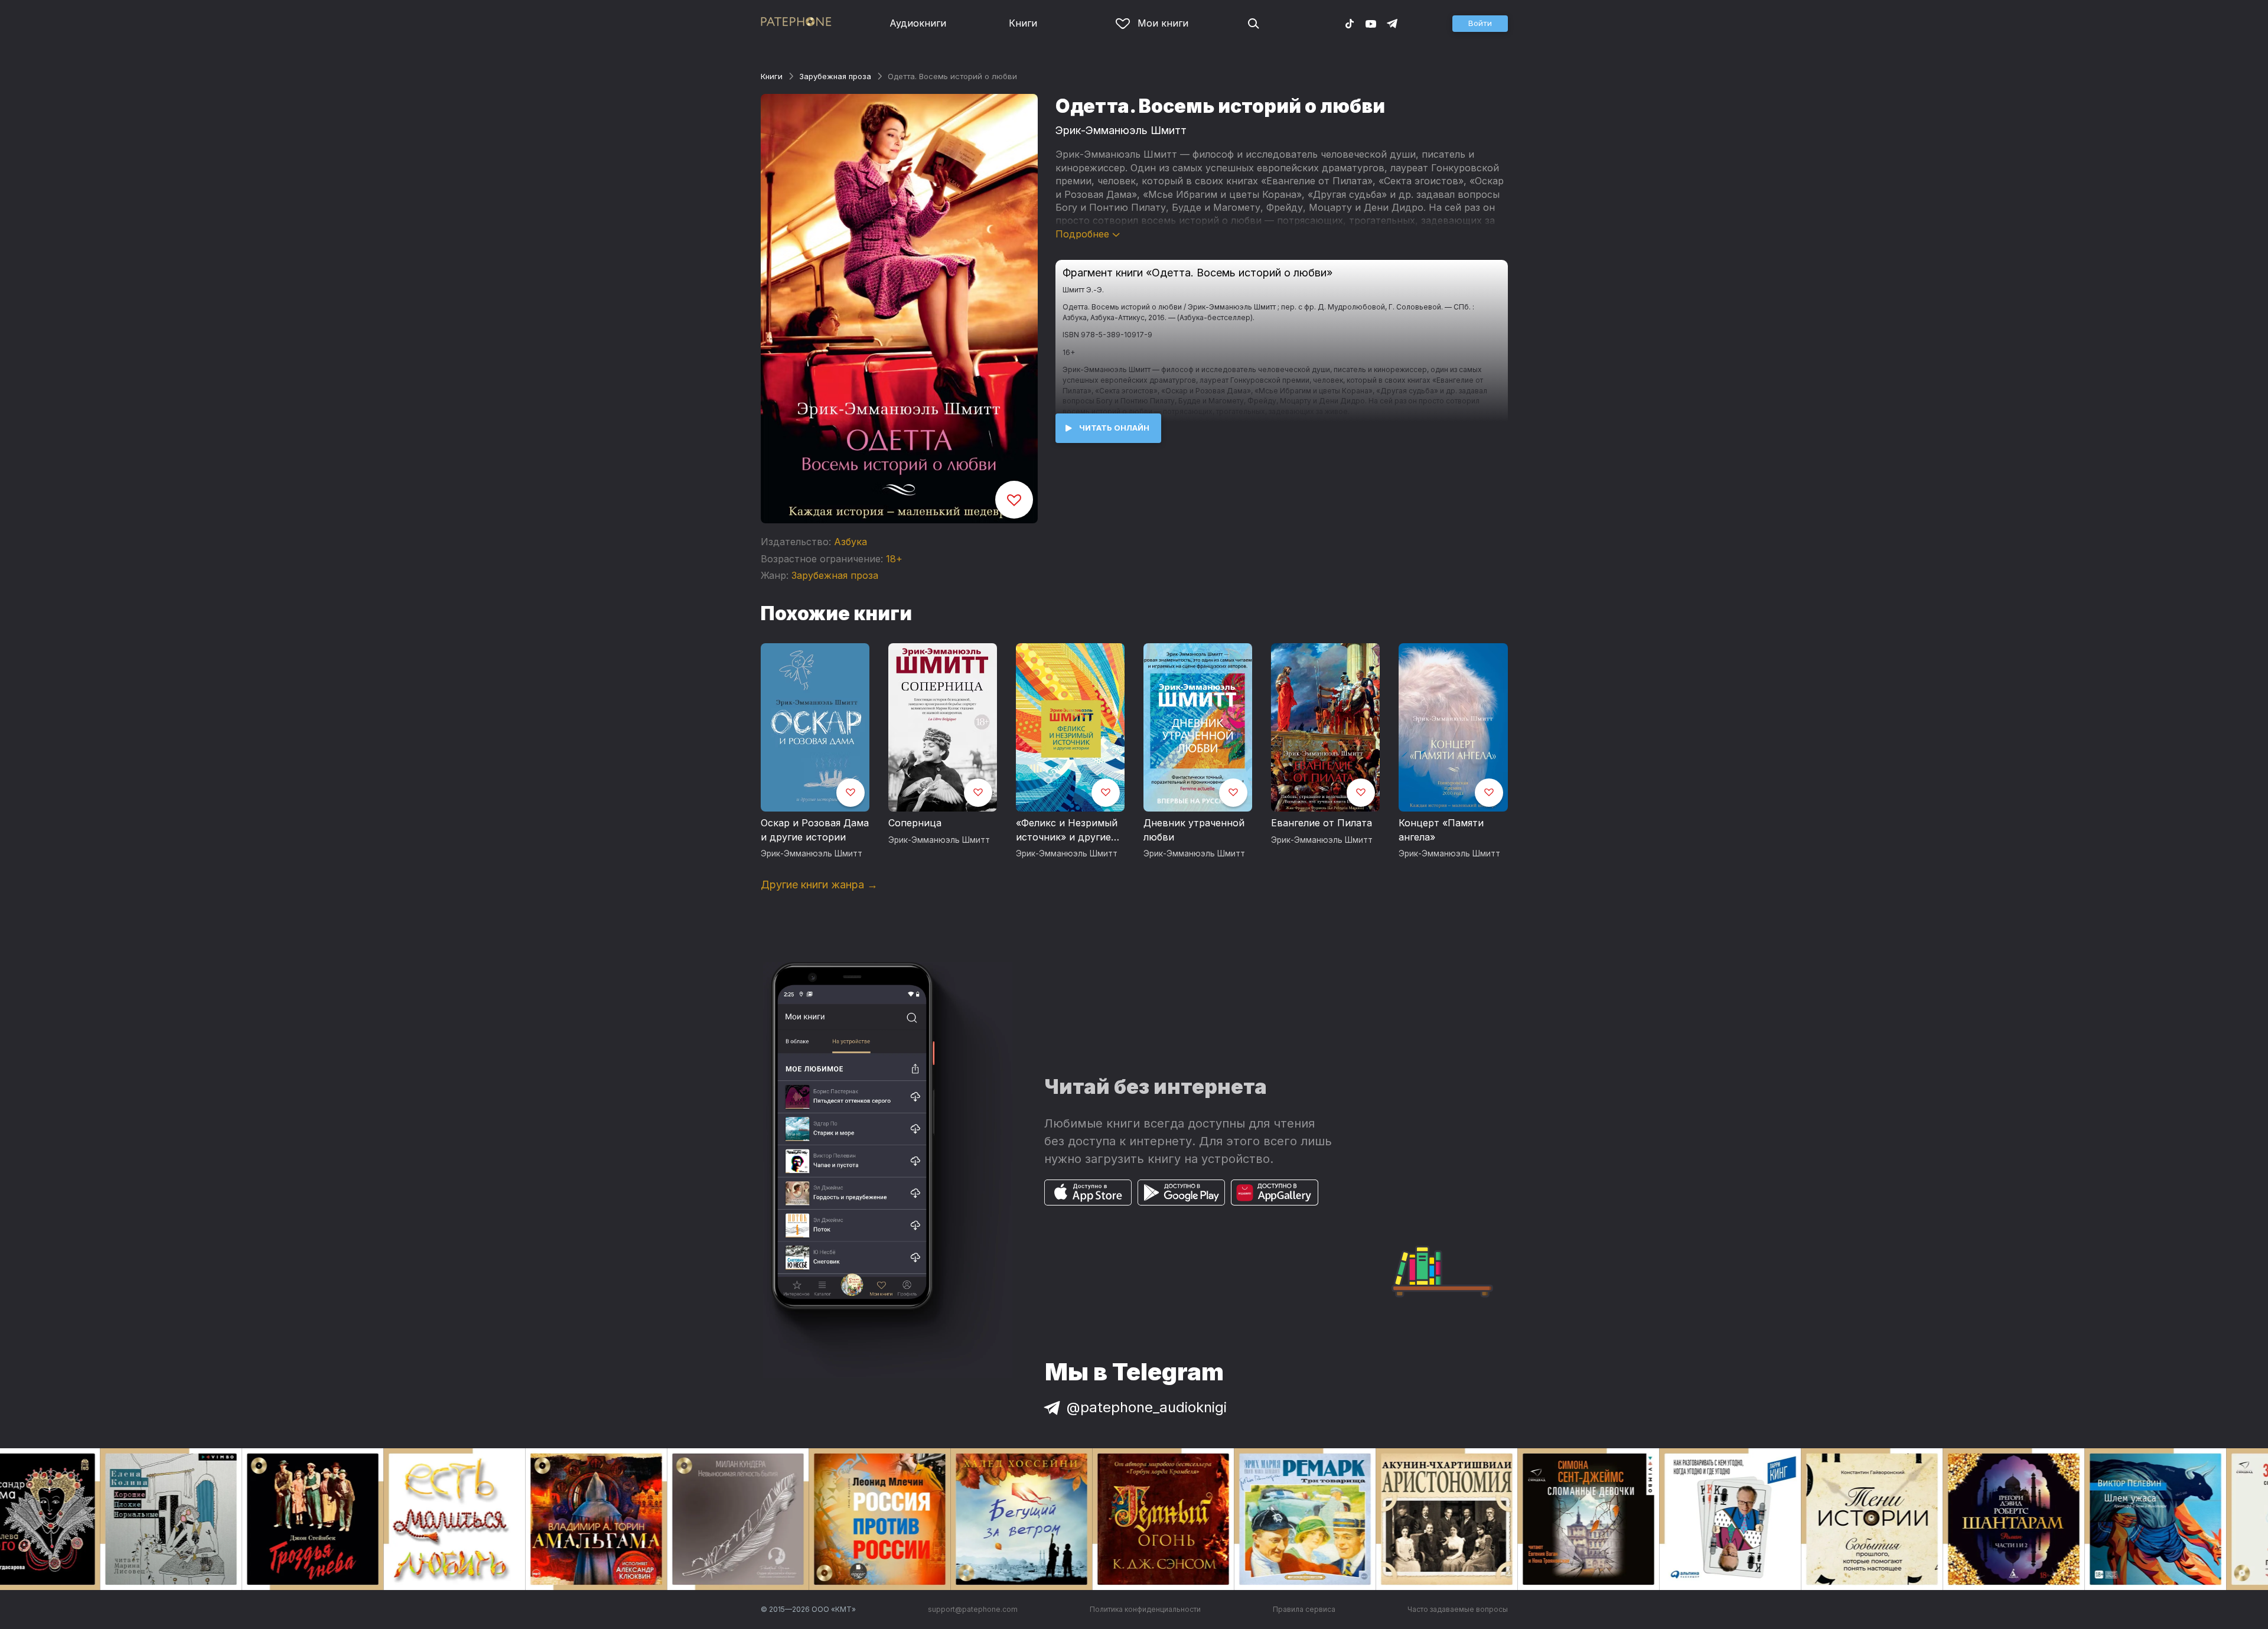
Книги (1023, 23)
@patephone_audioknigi (1147, 1407)
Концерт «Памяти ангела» (1441, 830)
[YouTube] (1371, 23)
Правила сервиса (1304, 1609)
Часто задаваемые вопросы (1458, 1609)
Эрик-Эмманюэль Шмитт (1121, 130)
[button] (1480, 24)
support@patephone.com (973, 1609)
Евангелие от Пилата (1322, 823)
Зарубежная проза (835, 76)
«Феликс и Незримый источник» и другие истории (1067, 830)
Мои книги (1163, 23)
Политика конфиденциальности (1145, 1609)
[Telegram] (1392, 23)
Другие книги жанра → (819, 884)
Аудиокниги (918, 23)
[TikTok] (1350, 23)
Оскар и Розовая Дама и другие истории (815, 830)
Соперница (915, 823)
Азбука (850, 542)
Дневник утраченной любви (1194, 830)
